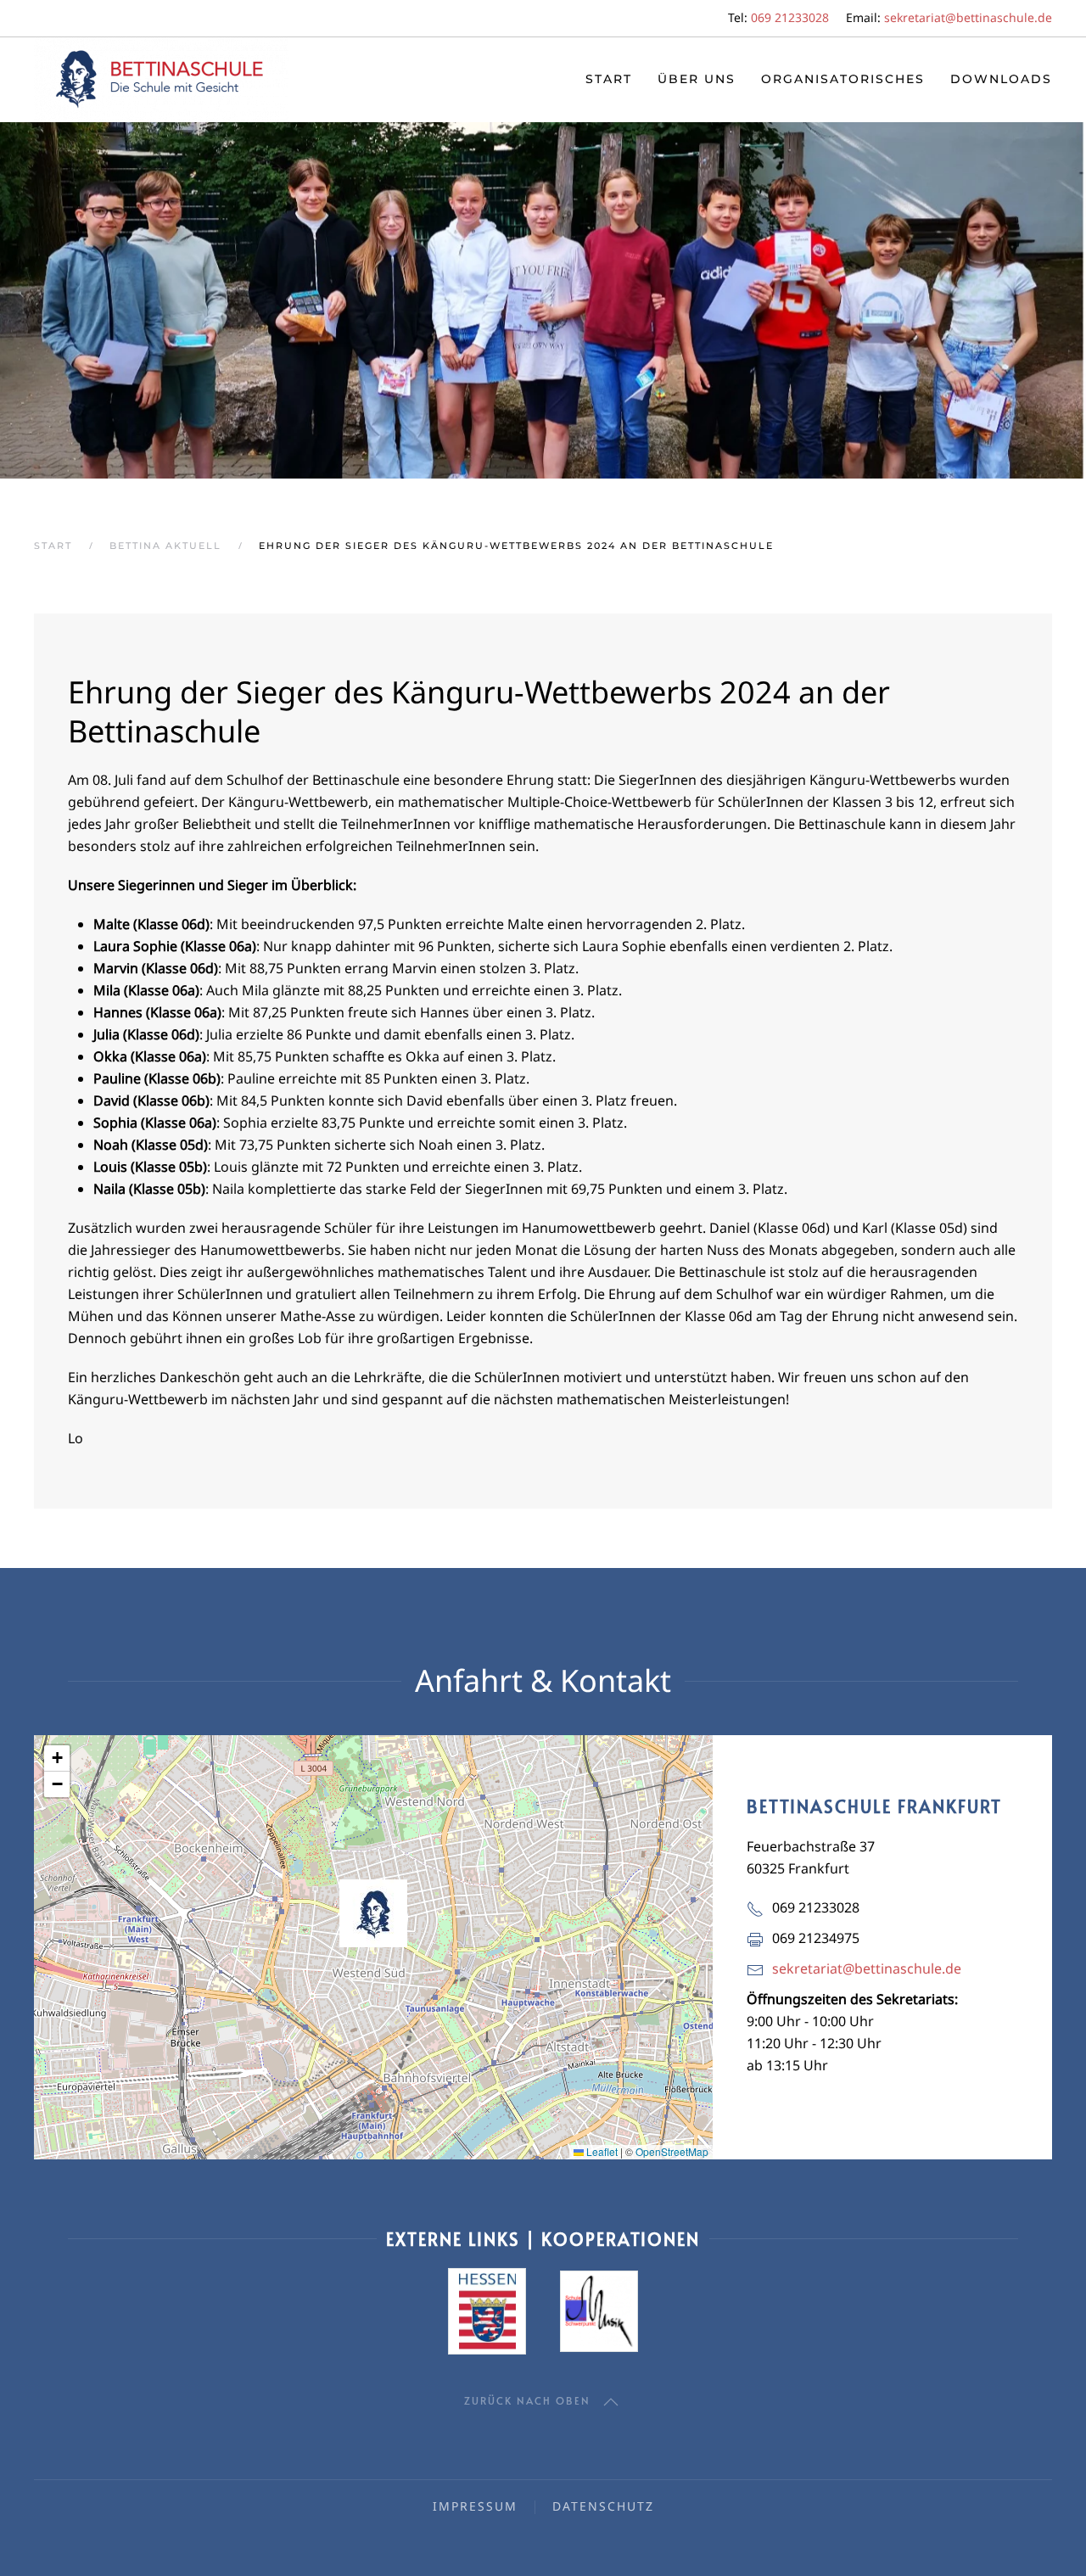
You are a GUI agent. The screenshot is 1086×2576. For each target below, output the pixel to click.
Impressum (475, 2506)
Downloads (1001, 79)
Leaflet (601, 2151)
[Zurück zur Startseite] (161, 80)
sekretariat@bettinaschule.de (968, 17)
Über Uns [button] (697, 79)
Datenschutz (603, 2506)
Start (609, 79)
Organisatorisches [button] (843, 79)
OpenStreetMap (672, 2151)
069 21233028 (790, 17)
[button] (373, 1913)
